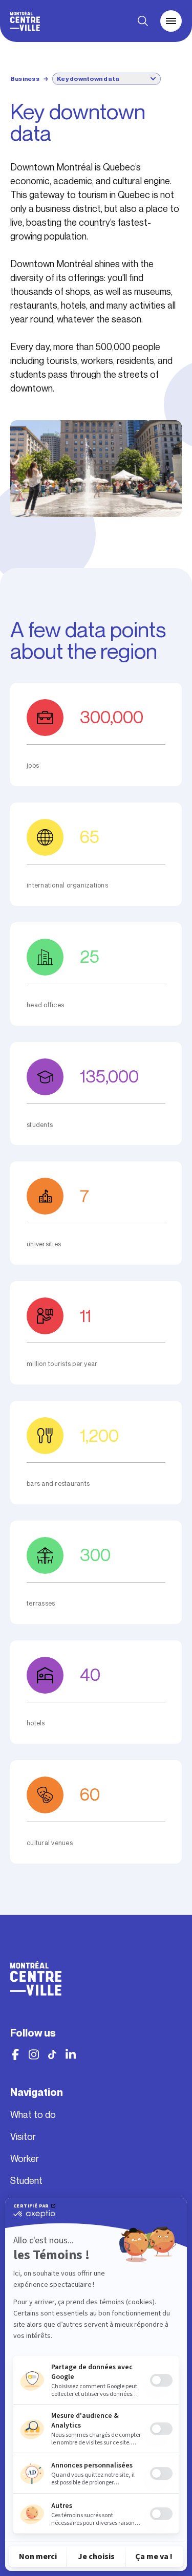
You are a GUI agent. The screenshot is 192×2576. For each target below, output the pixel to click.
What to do (33, 2115)
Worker (25, 2159)
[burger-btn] (171, 21)
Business (25, 79)
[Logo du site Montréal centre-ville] (25, 21)
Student (26, 2181)
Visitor (23, 2137)
